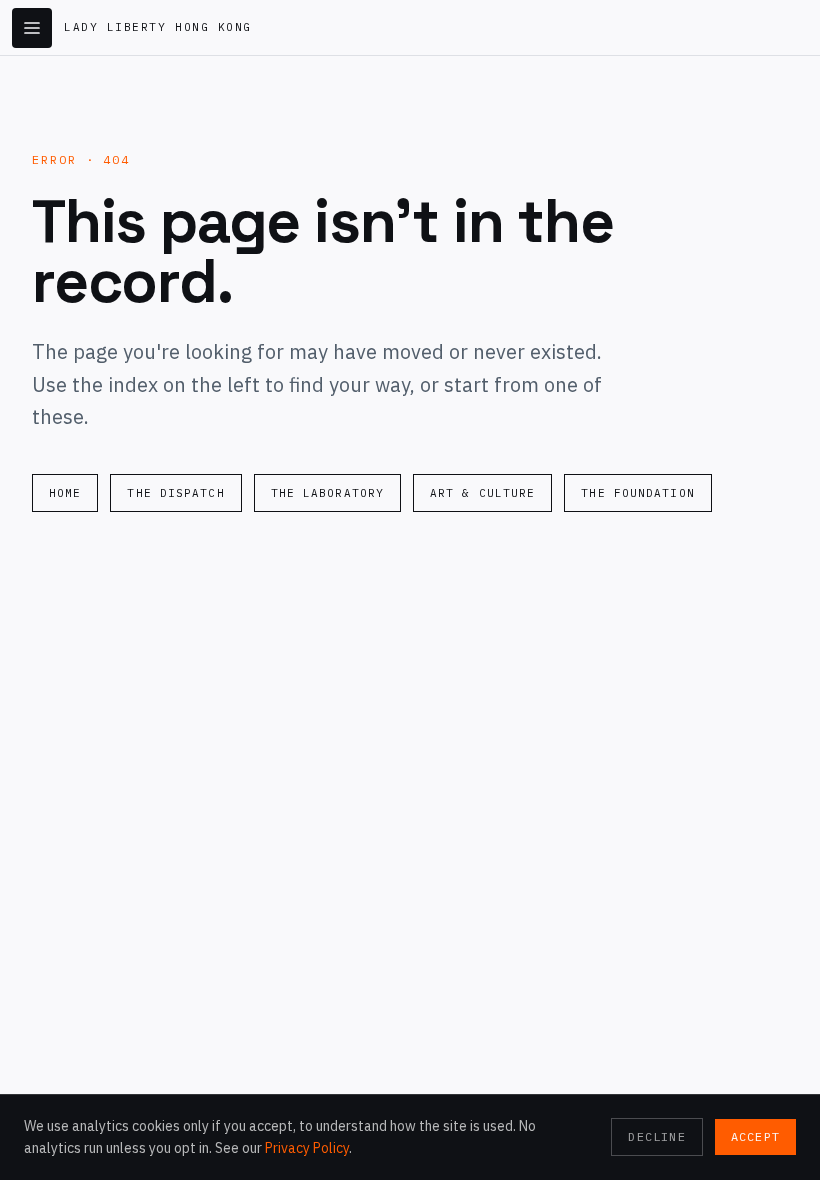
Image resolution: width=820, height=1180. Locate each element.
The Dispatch (175, 493)
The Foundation (637, 493)
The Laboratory (327, 493)
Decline (656, 1136)
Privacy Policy (307, 1148)
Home (65, 493)
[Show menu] (32, 28)
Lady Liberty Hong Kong (158, 27)
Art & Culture (482, 493)
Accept (755, 1136)
